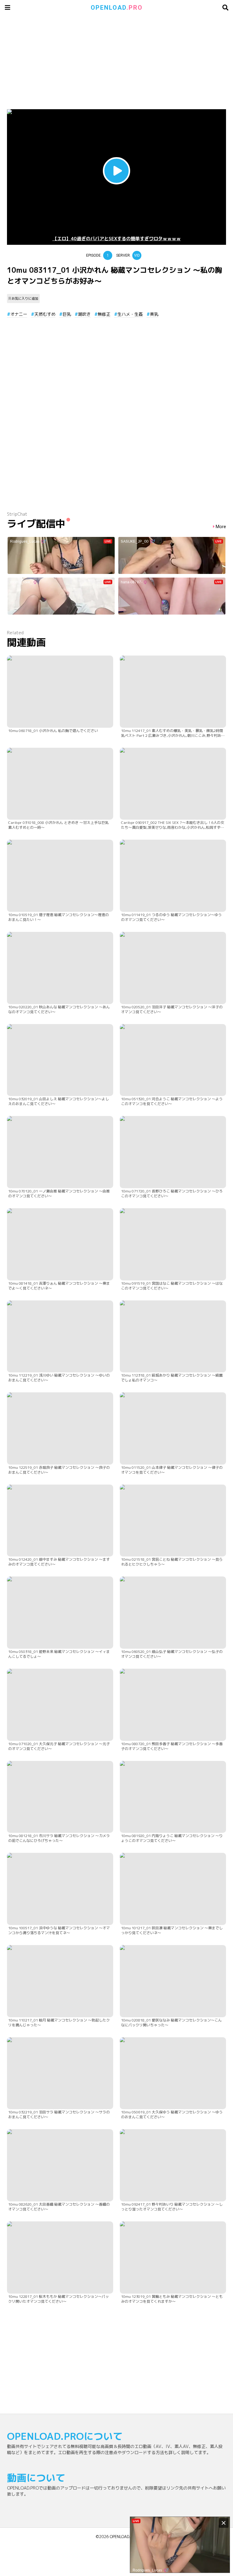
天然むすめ (45, 314)
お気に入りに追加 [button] (25, 298)
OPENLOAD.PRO (124, 2537)
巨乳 (67, 314)
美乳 (154, 314)
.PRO (117, 8)
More (221, 527)
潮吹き (84, 314)
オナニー (19, 314)
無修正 (104, 314)
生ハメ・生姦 (130, 314)
